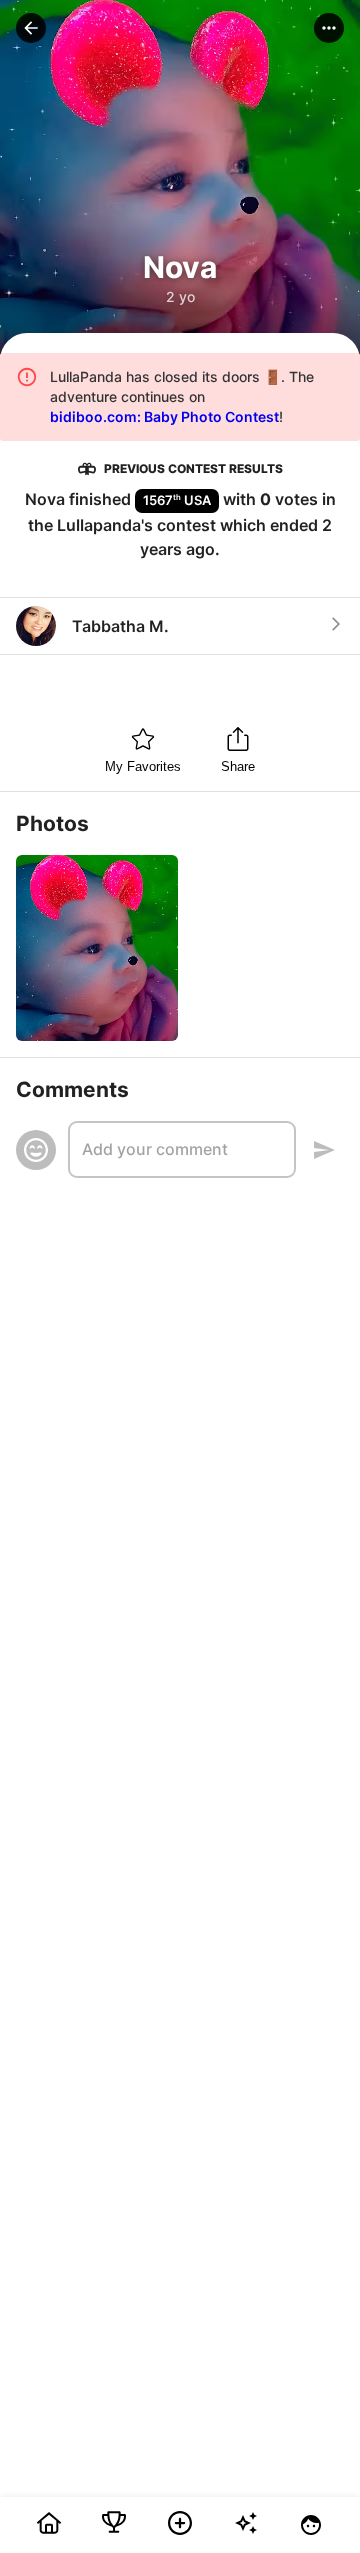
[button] (31, 28)
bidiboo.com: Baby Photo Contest (164, 416)
